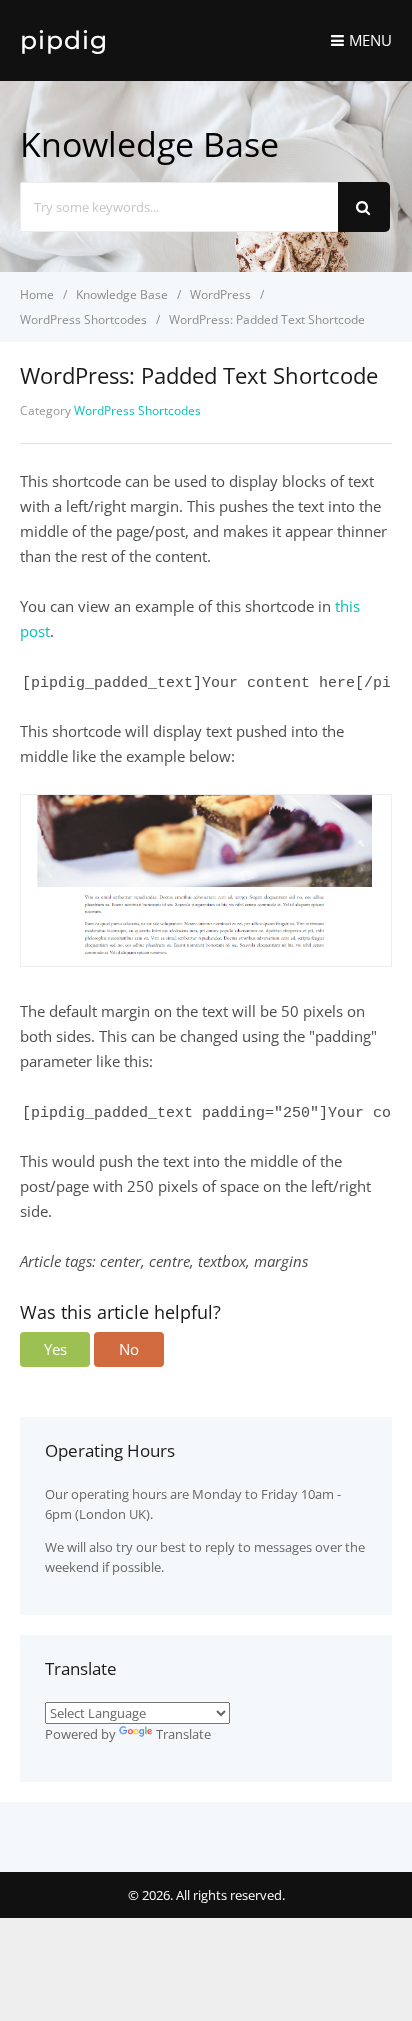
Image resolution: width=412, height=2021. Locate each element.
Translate (183, 1734)
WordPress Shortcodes (137, 410)
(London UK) (112, 1514)
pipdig (64, 40)
